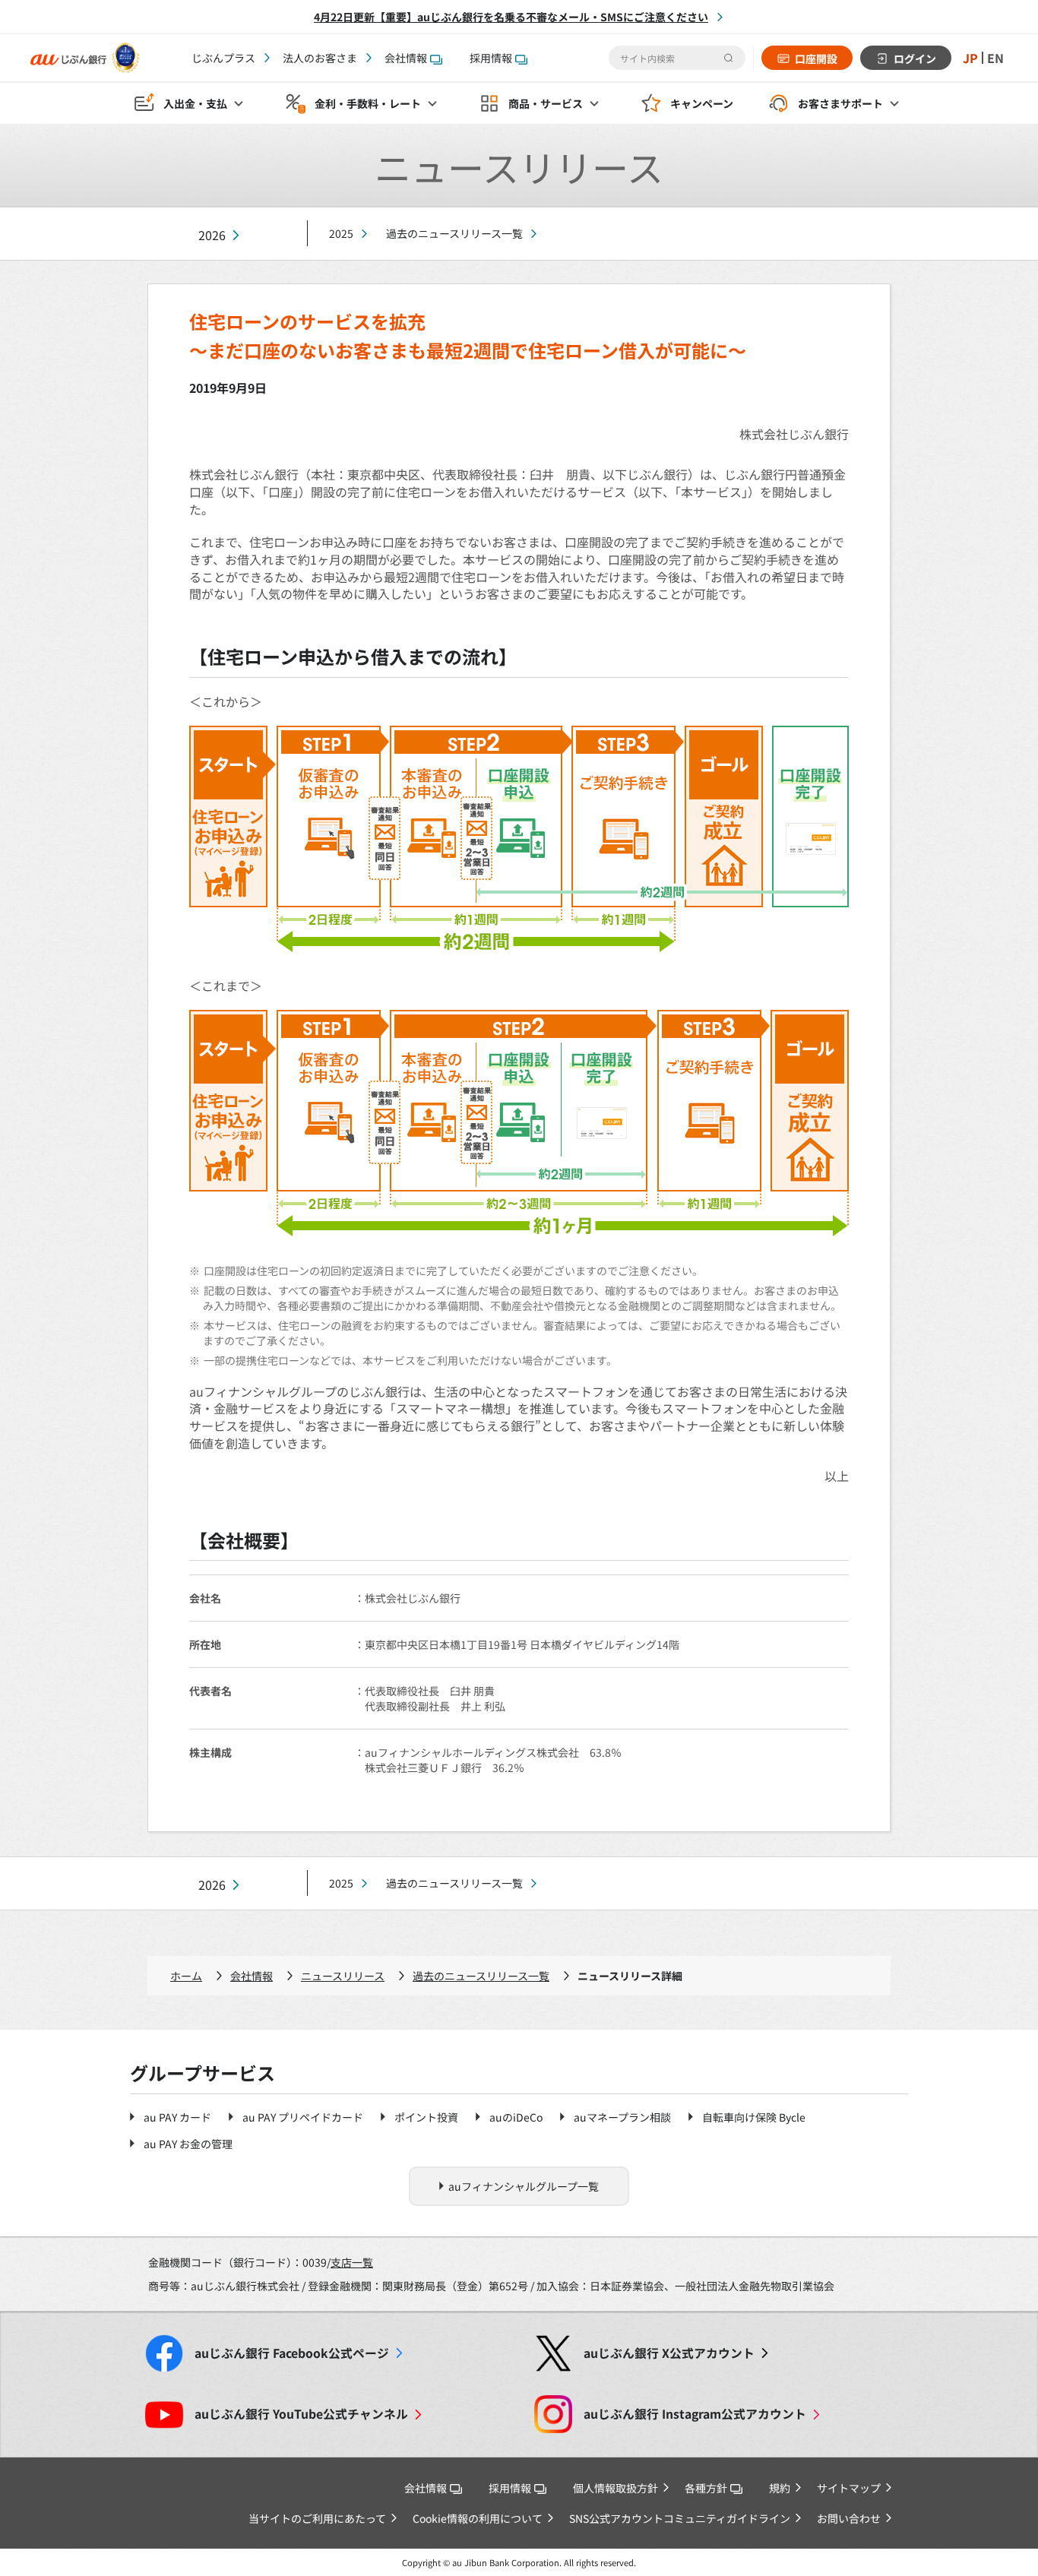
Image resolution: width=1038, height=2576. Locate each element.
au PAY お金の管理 (188, 2144)
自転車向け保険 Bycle (754, 2117)
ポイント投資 (426, 2117)
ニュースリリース (343, 1976)
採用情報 (491, 58)
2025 (341, 233)
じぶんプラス (223, 58)
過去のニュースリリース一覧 (454, 233)
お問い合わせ (849, 2518)
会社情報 (406, 58)
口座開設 (816, 59)
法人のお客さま (320, 58)
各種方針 (706, 2488)
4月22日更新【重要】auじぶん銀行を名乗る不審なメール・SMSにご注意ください (511, 17)
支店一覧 (352, 2262)
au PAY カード (177, 2117)
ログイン (915, 59)
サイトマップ (849, 2488)
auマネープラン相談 (622, 2117)
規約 (780, 2488)
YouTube (301, 2414)
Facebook (292, 2353)
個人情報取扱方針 (616, 2488)
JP (970, 58)
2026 (212, 235)
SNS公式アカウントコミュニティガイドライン (680, 2518)
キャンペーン (702, 103)
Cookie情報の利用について (478, 2518)
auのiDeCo (516, 2117)
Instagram (695, 2414)
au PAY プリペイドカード (303, 2117)
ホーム (186, 1976)
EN (995, 58)
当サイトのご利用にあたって (317, 2518)
